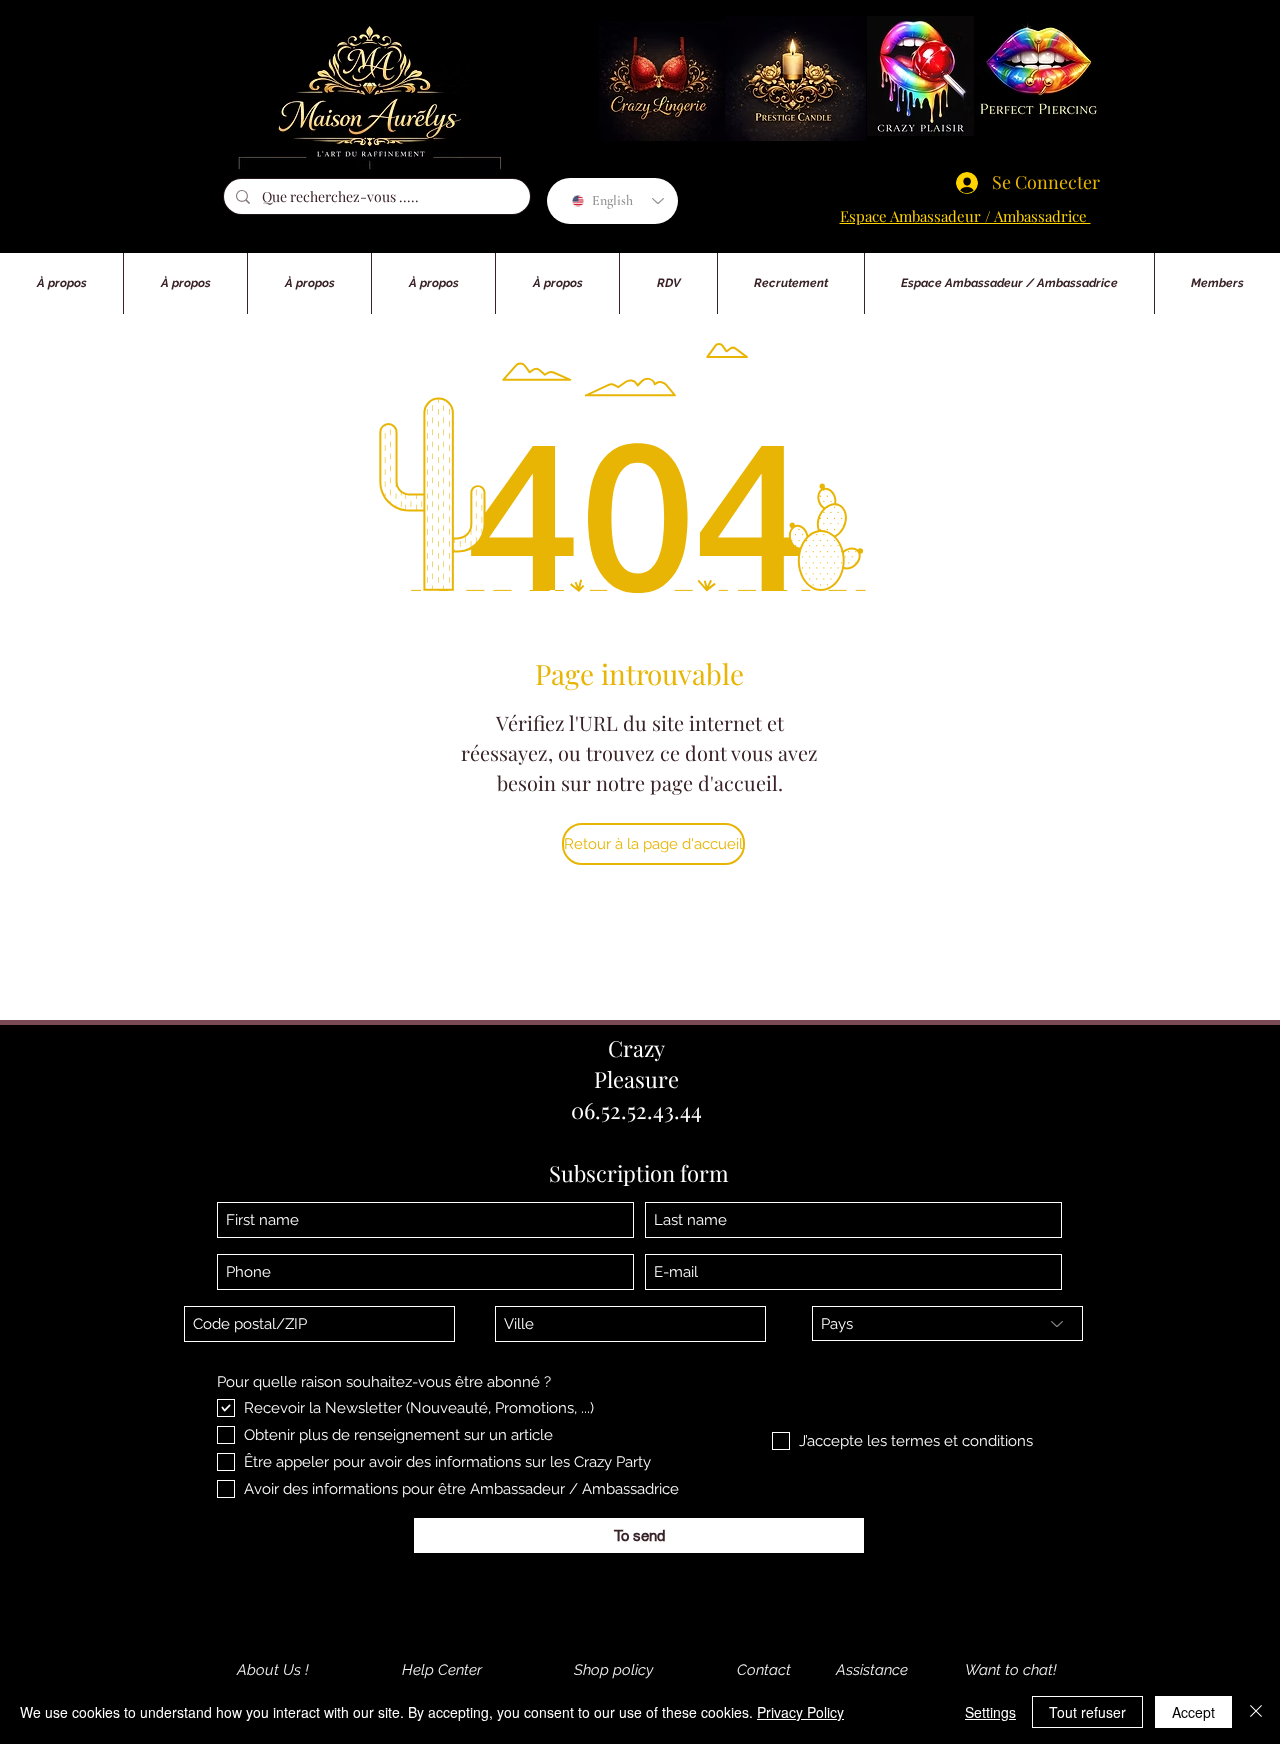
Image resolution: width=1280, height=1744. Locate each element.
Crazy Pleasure (636, 1063)
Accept (1193, 1712)
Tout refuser (1087, 1712)
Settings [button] (990, 1712)
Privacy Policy (800, 1712)
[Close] (1256, 1712)
